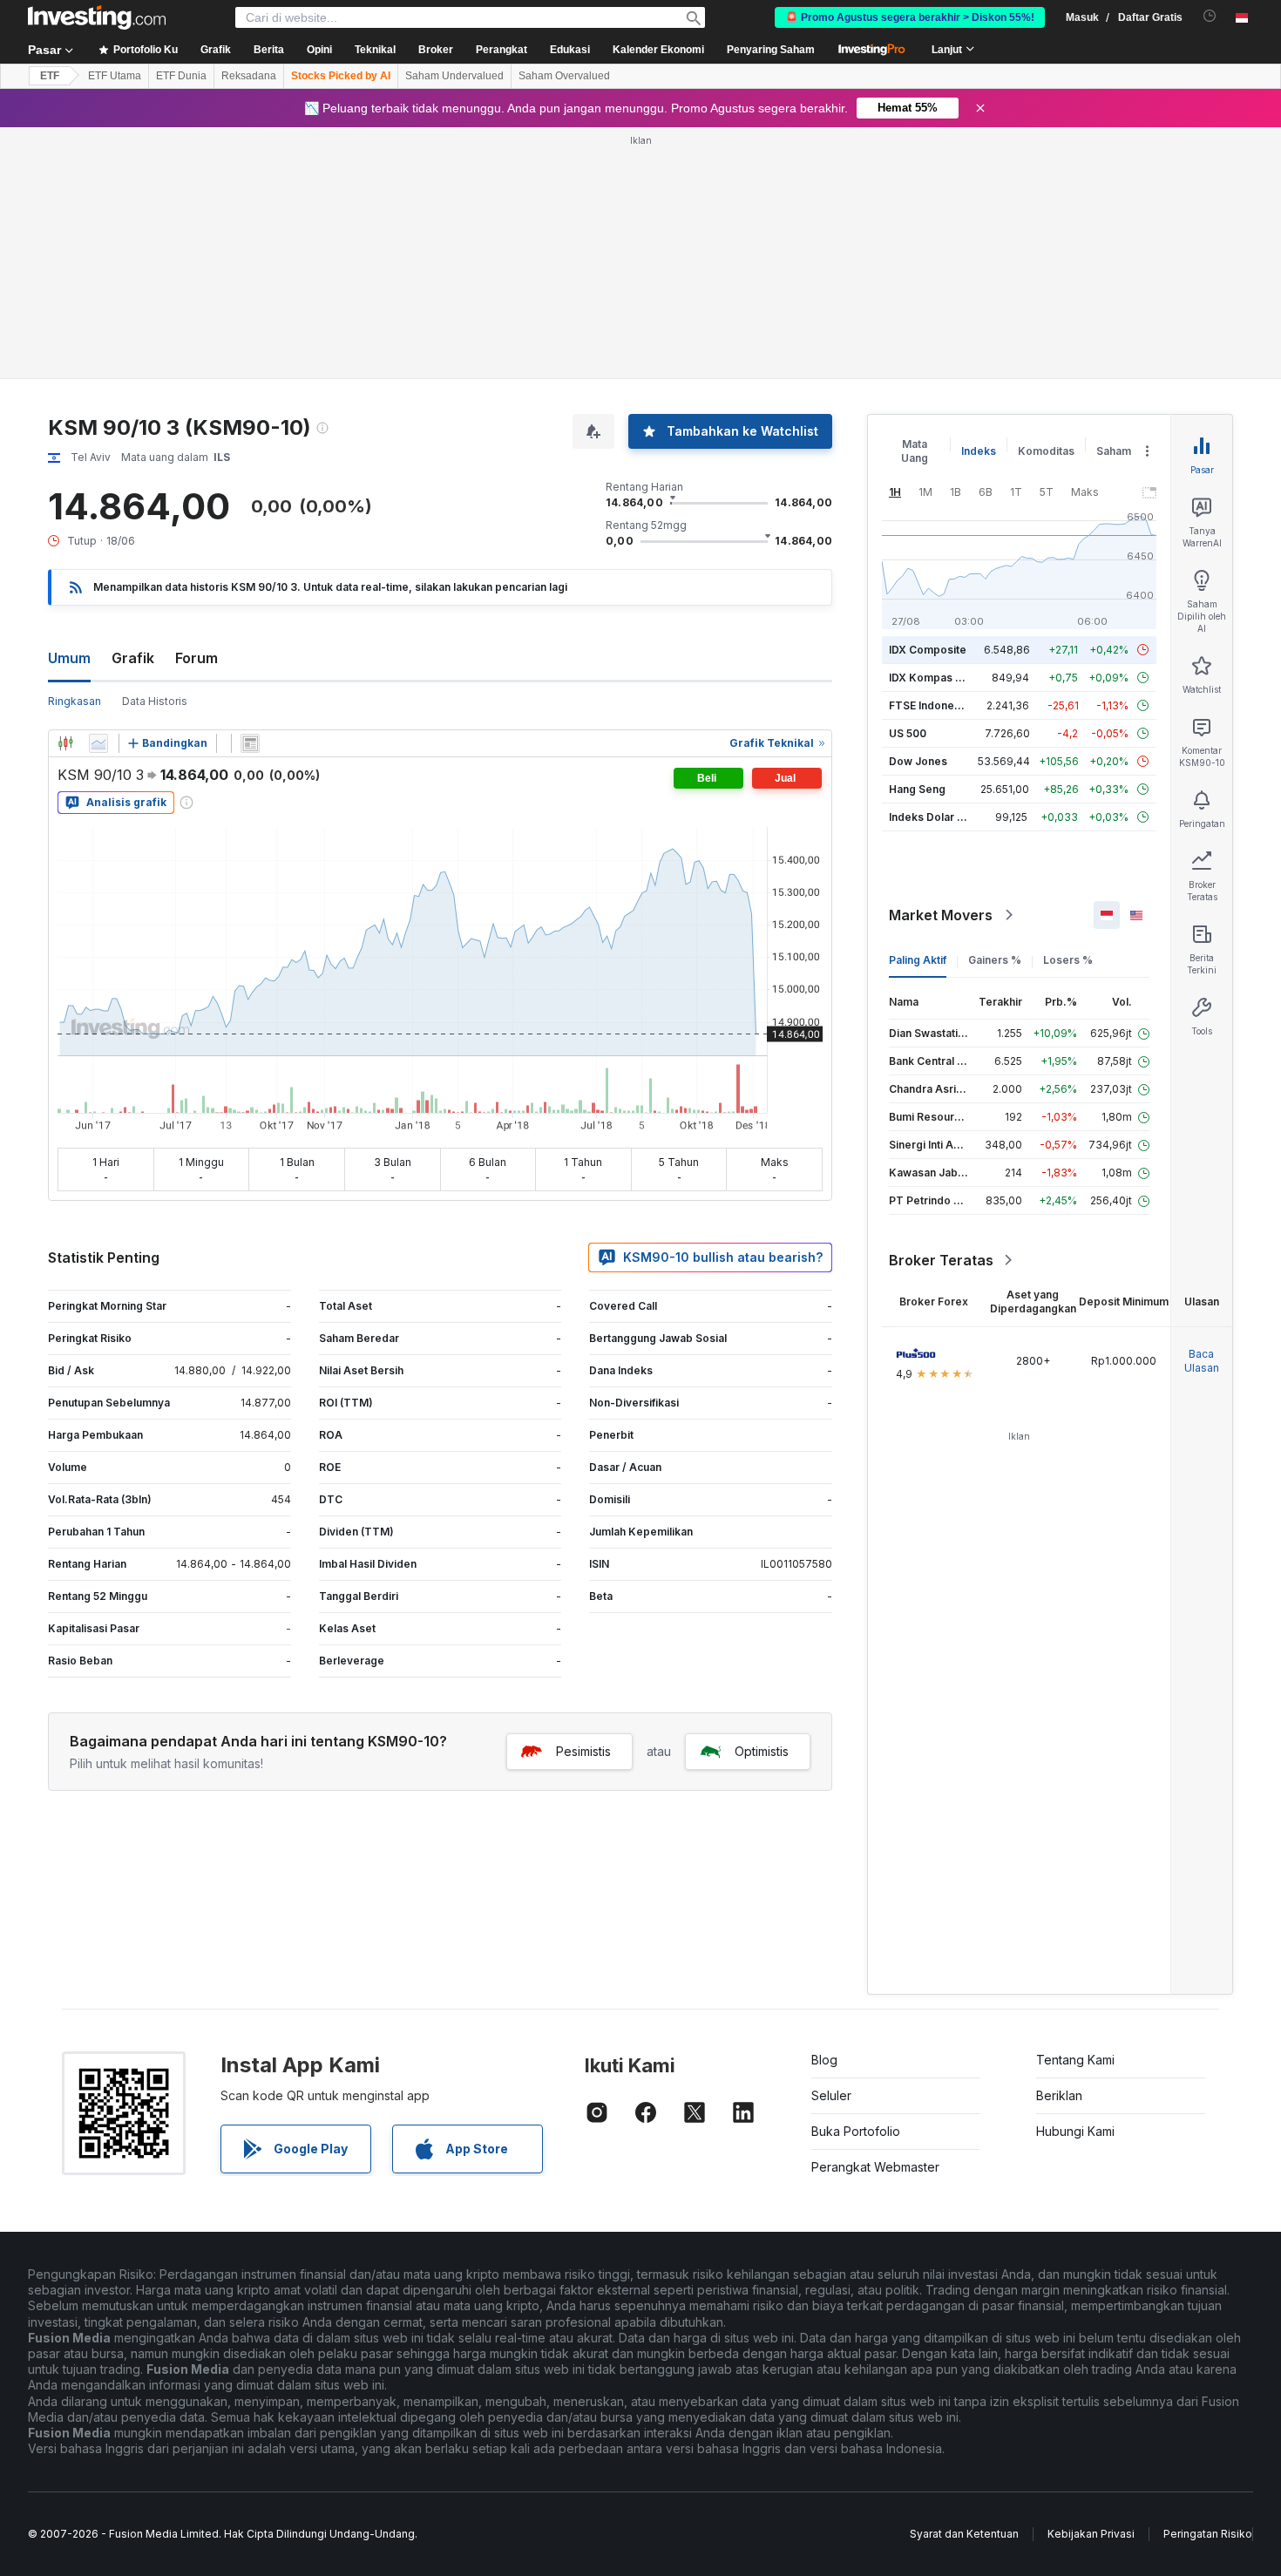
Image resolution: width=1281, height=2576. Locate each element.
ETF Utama (115, 76)
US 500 (908, 733)
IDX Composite (928, 650)
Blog (824, 2060)
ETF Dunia (181, 76)
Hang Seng (917, 789)
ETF (50, 76)
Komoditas (1046, 451)
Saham (1114, 451)
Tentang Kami (1075, 2060)
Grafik (133, 658)
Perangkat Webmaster (875, 2167)
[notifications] (1210, 16)
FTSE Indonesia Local (944, 705)
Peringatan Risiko (1208, 2534)
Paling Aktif (918, 960)
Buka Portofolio (856, 2131)
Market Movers (941, 915)
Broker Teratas (941, 1260)
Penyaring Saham (771, 50)
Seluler (831, 2095)
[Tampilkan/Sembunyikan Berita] (250, 743)
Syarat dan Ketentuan (964, 2534)
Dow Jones (918, 761)
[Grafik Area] (98, 743)
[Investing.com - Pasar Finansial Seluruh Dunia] (97, 17)
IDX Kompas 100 (931, 678)
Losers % (1068, 960)
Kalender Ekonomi (658, 50)
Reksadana (249, 76)
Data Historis (155, 701)
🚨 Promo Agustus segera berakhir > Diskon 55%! (910, 17)
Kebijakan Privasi (1091, 2534)
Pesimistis (583, 1751)
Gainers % (995, 960)
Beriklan (1059, 2095)
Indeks (979, 451)
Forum (197, 658)
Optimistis (762, 1751)
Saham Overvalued (564, 76)
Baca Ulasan (1202, 1361)
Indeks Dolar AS (930, 817)
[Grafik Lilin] (65, 743)
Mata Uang (915, 451)
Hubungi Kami (1075, 2131)
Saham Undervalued (454, 76)
